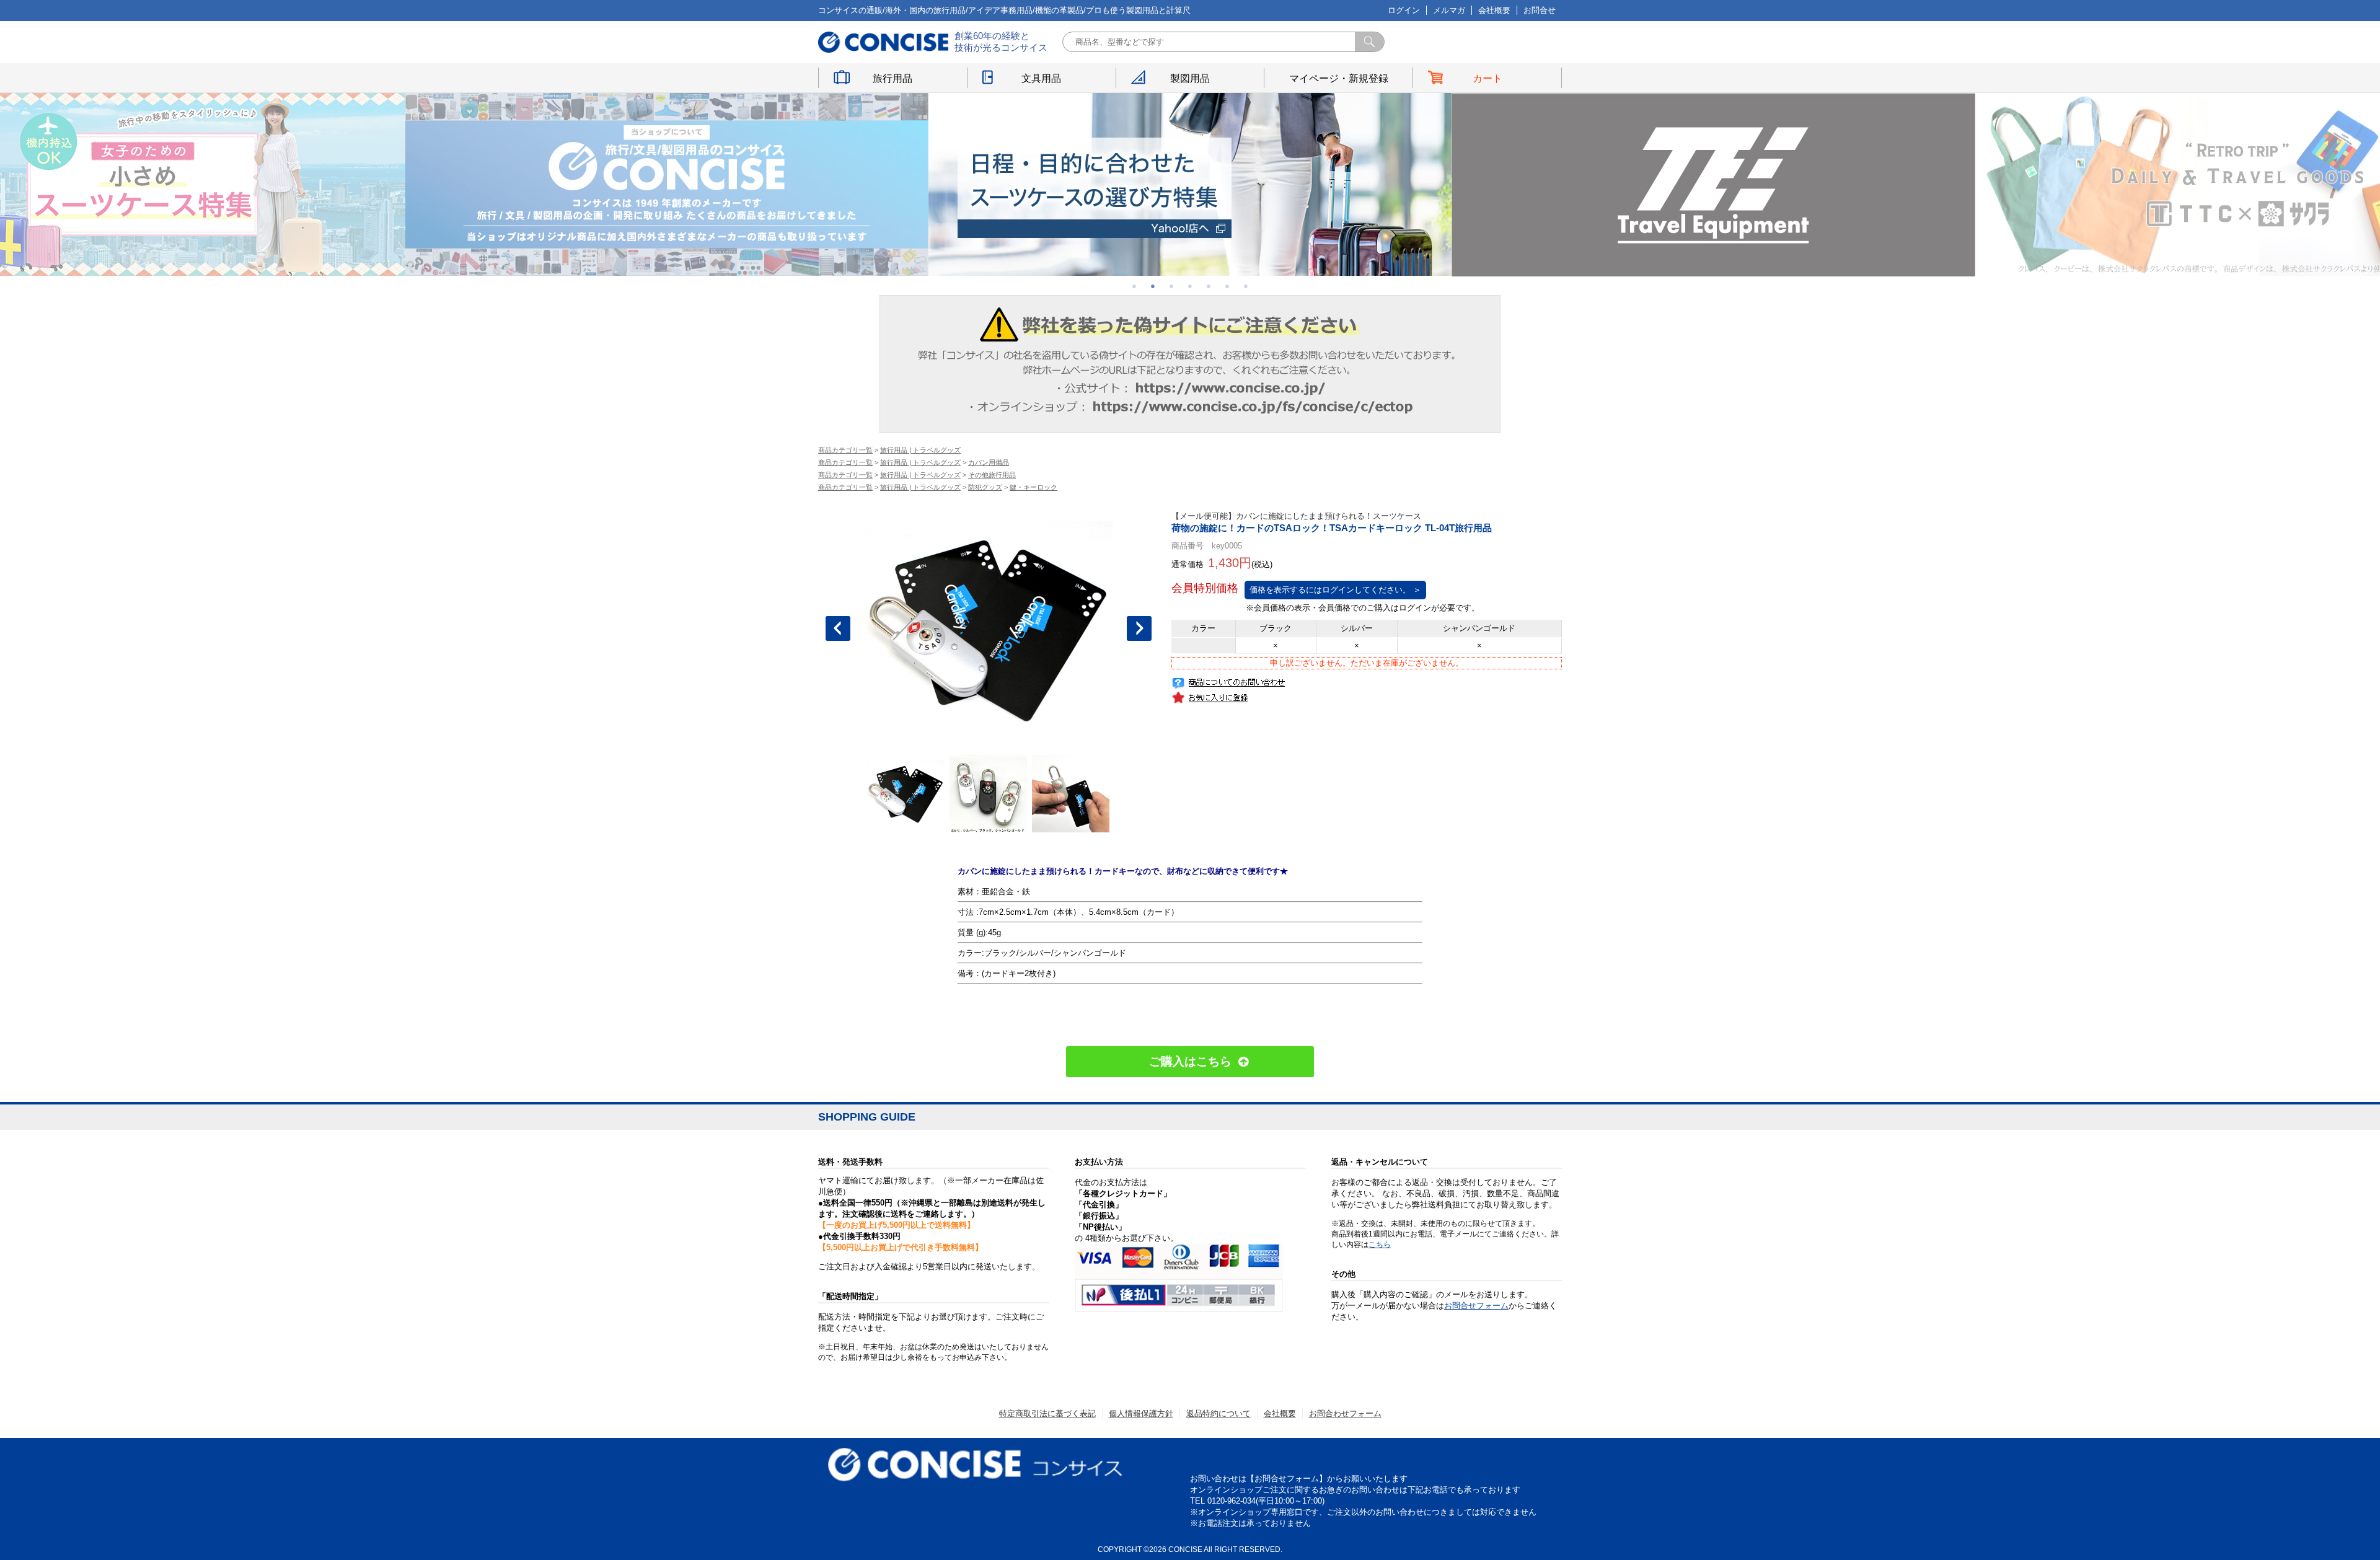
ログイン (1404, 10)
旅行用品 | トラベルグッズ (920, 450)
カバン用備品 (989, 462)
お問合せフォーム (1476, 1306)
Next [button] (1139, 628)
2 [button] (1153, 286)
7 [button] (1246, 286)
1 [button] (1134, 286)
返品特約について (1219, 1413)
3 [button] (1171, 286)
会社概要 (1494, 10)
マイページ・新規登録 (1339, 78)
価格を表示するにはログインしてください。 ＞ (1335, 590)
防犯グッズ (985, 487)
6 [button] (1227, 286)
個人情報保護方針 (1141, 1413)
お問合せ (1540, 10)
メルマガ (1449, 10)
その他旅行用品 (992, 475)
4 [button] (1190, 286)
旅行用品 (892, 78)
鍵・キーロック (1034, 487)
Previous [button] (838, 628)
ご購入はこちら (1190, 1061)
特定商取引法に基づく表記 (1047, 1413)
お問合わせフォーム (1345, 1413)
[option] (667, 184)
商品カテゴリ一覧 (845, 450)
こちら (1380, 1245)
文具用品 (1041, 78)
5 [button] (1209, 286)
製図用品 (1190, 78)
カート (1487, 78)
